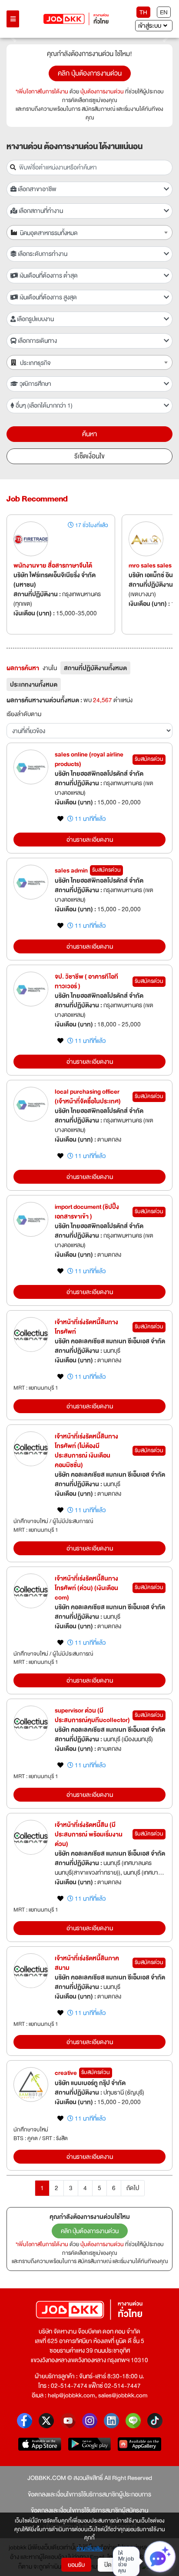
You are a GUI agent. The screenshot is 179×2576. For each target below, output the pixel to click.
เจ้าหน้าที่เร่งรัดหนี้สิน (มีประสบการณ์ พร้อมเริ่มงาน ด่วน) (89, 1834)
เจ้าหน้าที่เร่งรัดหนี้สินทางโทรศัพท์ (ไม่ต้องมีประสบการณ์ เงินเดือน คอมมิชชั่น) (86, 1451)
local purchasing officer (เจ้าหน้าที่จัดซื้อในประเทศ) (88, 1096)
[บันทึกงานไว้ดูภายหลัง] (60, 819)
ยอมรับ (76, 2565)
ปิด (108, 2565)
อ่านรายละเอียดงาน (90, 840)
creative (66, 2073)
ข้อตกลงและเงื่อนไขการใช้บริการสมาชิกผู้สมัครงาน (89, 2510)
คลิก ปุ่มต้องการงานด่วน (90, 73)
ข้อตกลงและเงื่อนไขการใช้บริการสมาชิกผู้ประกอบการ (89, 2494)
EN (164, 12)
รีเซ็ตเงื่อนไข (89, 456)
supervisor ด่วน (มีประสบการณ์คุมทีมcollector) (92, 1715)
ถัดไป (133, 2188)
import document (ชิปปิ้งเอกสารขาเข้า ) (87, 1212)
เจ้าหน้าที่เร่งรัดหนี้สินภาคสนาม (87, 1963)
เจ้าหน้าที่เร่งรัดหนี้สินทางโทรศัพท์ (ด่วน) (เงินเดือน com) (86, 1588)
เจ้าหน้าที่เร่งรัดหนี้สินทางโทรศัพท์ (86, 1327)
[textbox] (94, 233)
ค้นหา (89, 434)
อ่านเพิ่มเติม (90, 2549)
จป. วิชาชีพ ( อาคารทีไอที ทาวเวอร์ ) (86, 981)
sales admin (71, 870)
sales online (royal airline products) (89, 759)
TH (143, 12)
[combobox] (89, 232)
